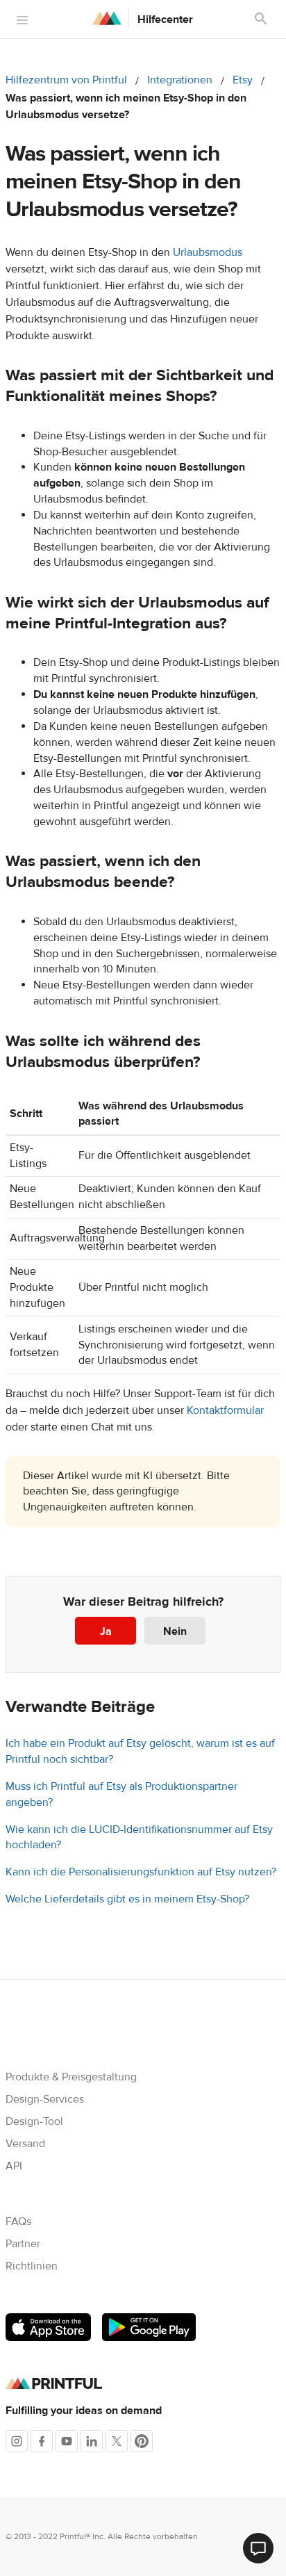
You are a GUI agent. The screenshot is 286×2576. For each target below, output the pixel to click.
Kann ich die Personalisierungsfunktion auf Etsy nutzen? (141, 1872)
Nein (175, 1631)
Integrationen (180, 80)
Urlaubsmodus (208, 252)
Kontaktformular (225, 1410)
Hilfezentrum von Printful (66, 80)
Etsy (243, 80)
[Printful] (107, 18)
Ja (106, 1631)
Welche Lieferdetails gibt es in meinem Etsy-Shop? (127, 1899)
